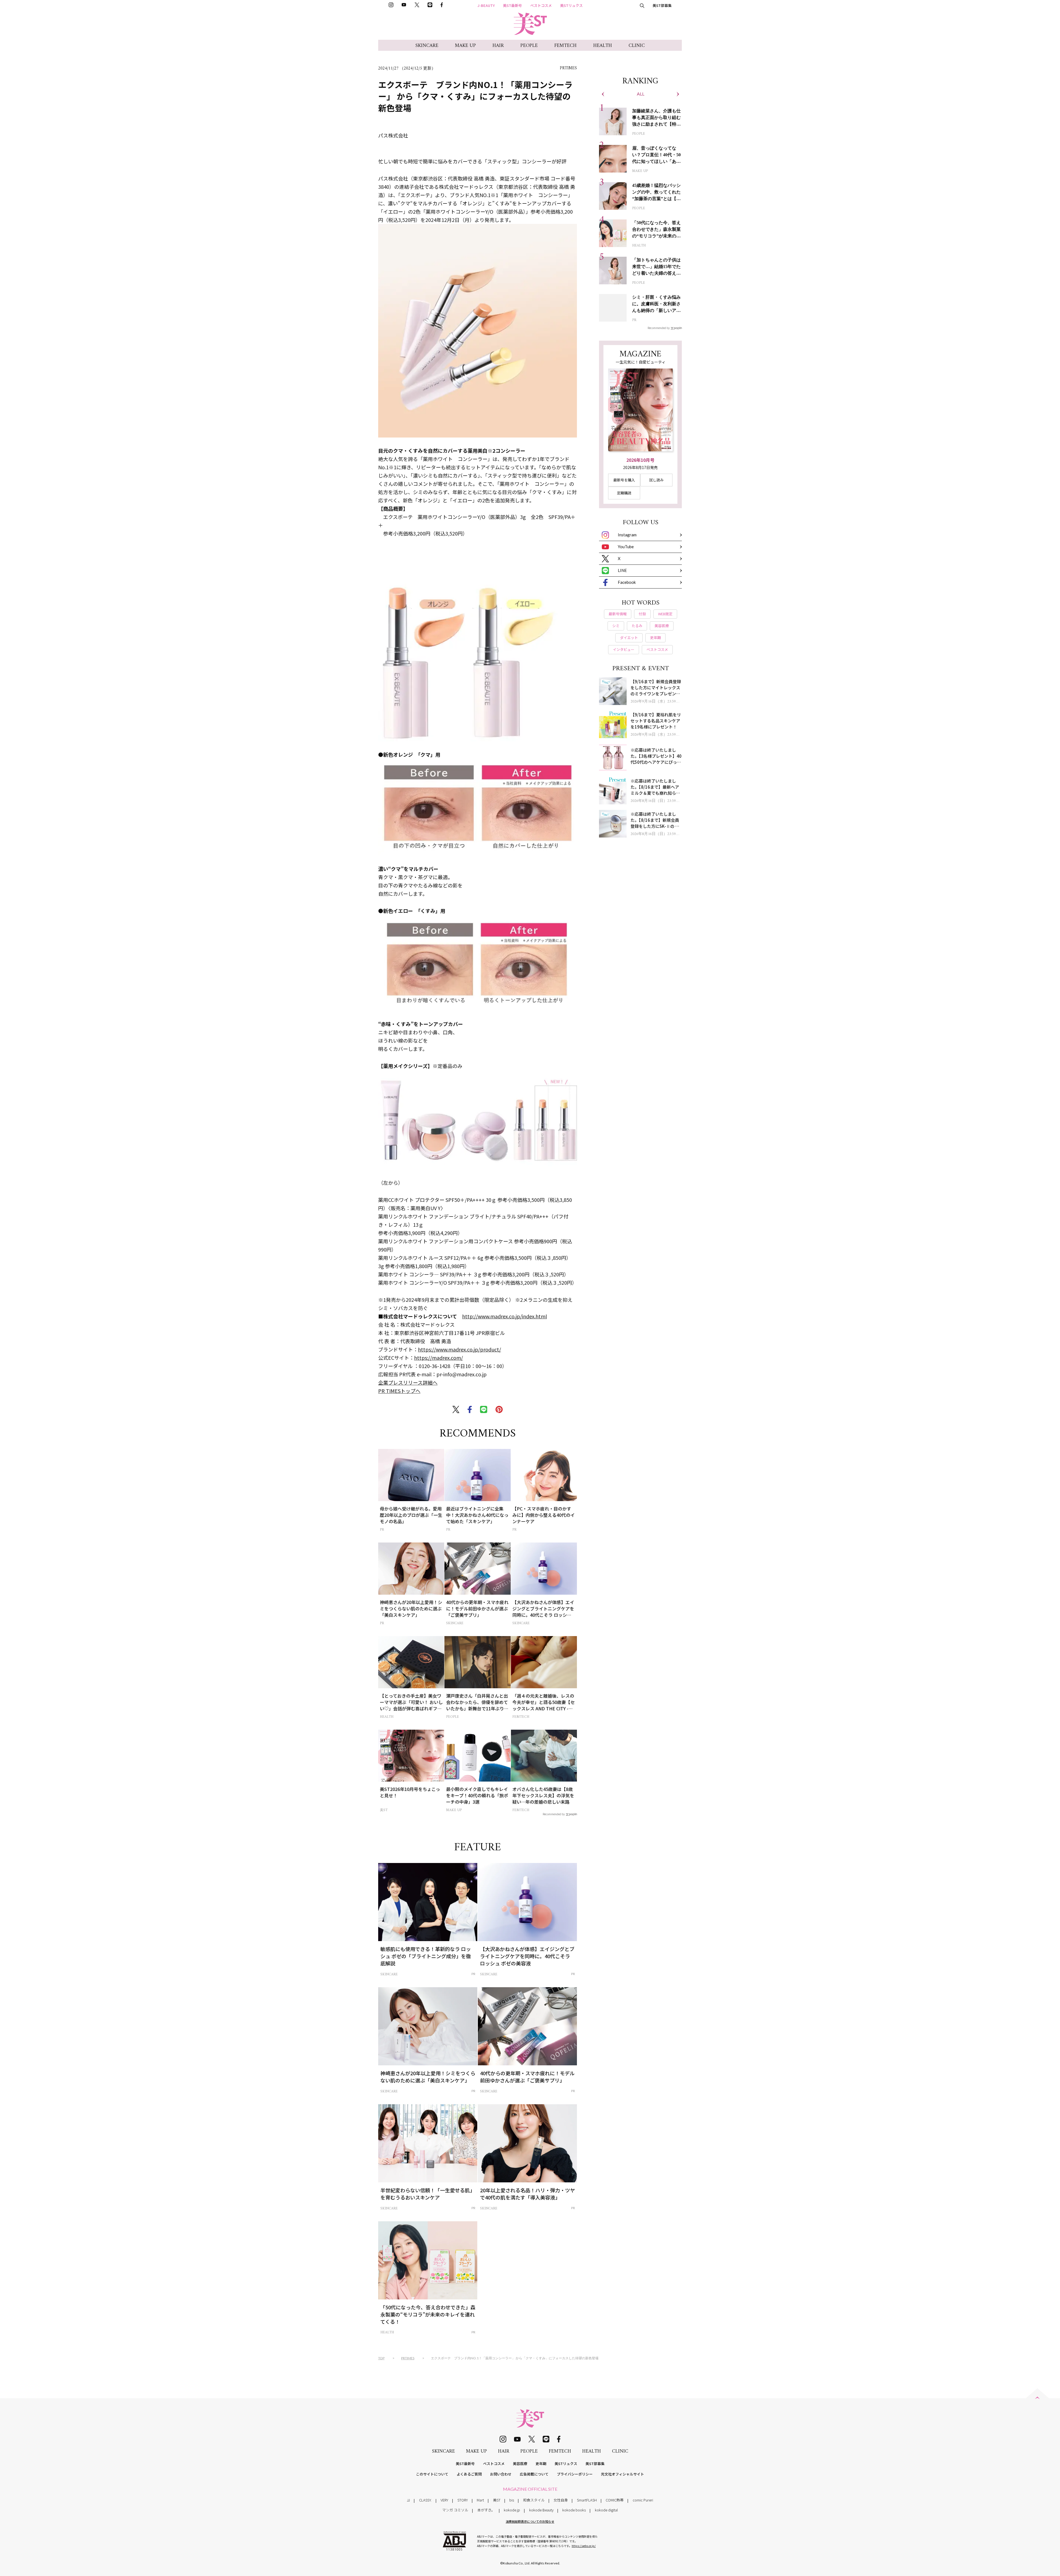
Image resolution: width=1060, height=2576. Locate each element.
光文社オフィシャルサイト (622, 2474)
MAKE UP (465, 46)
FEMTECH (565, 46)
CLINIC (637, 46)
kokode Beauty (541, 2510)
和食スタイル (534, 2500)
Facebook (627, 582)
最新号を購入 (624, 480)
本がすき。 (486, 2510)
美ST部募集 (662, 5)
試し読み (656, 480)
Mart (480, 2500)
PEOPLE (529, 46)
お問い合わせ (501, 2474)
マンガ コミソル (455, 2510)
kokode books (574, 2510)
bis (512, 2500)
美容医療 (520, 2464)
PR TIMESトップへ (399, 1391)
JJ (408, 2500)
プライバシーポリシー (575, 2474)
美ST (497, 2500)
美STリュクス (571, 5)
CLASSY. (425, 2500)
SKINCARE (427, 46)
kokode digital (606, 2510)
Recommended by (554, 1814)
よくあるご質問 (469, 2474)
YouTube (626, 547)
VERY (444, 2500)
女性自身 (561, 2500)
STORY (463, 2500)
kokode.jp (512, 2510)
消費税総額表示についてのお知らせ (530, 2521)
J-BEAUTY (486, 5)
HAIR (498, 46)
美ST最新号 (512, 5)
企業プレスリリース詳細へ (408, 1382)
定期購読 (624, 493)
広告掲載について (534, 2474)
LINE (622, 570)
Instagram (627, 535)
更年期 (541, 2464)
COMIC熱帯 (615, 2500)
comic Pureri (643, 2500)
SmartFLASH (587, 2500)
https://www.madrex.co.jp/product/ (459, 1349)
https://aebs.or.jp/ (584, 2546)
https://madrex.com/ (438, 1358)
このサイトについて (432, 2474)
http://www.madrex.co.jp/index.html (504, 1316)
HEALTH (603, 46)
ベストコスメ (541, 5)
